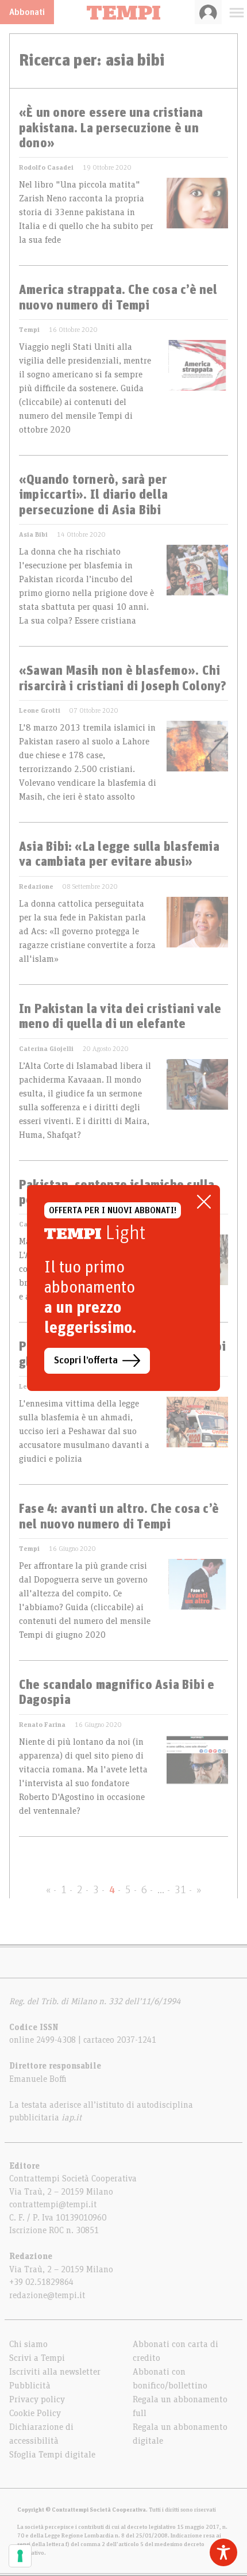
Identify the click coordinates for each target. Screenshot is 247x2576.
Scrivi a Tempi (37, 2358)
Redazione (36, 886)
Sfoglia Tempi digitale (52, 2455)
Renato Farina (42, 1725)
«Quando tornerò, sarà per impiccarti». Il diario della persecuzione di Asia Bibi (93, 496)
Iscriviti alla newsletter (55, 2372)
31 (180, 1890)
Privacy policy (37, 2399)
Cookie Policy (35, 2413)
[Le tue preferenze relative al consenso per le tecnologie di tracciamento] (20, 2556)
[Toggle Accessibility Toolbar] (223, 2552)
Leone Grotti (40, 710)
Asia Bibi (33, 534)
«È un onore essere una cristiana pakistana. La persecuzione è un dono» (111, 129)
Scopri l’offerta (86, 1360)
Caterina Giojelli (46, 1049)
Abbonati (27, 12)
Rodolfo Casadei (46, 167)
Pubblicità (30, 2386)
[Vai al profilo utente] (208, 12)
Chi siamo (28, 2344)
